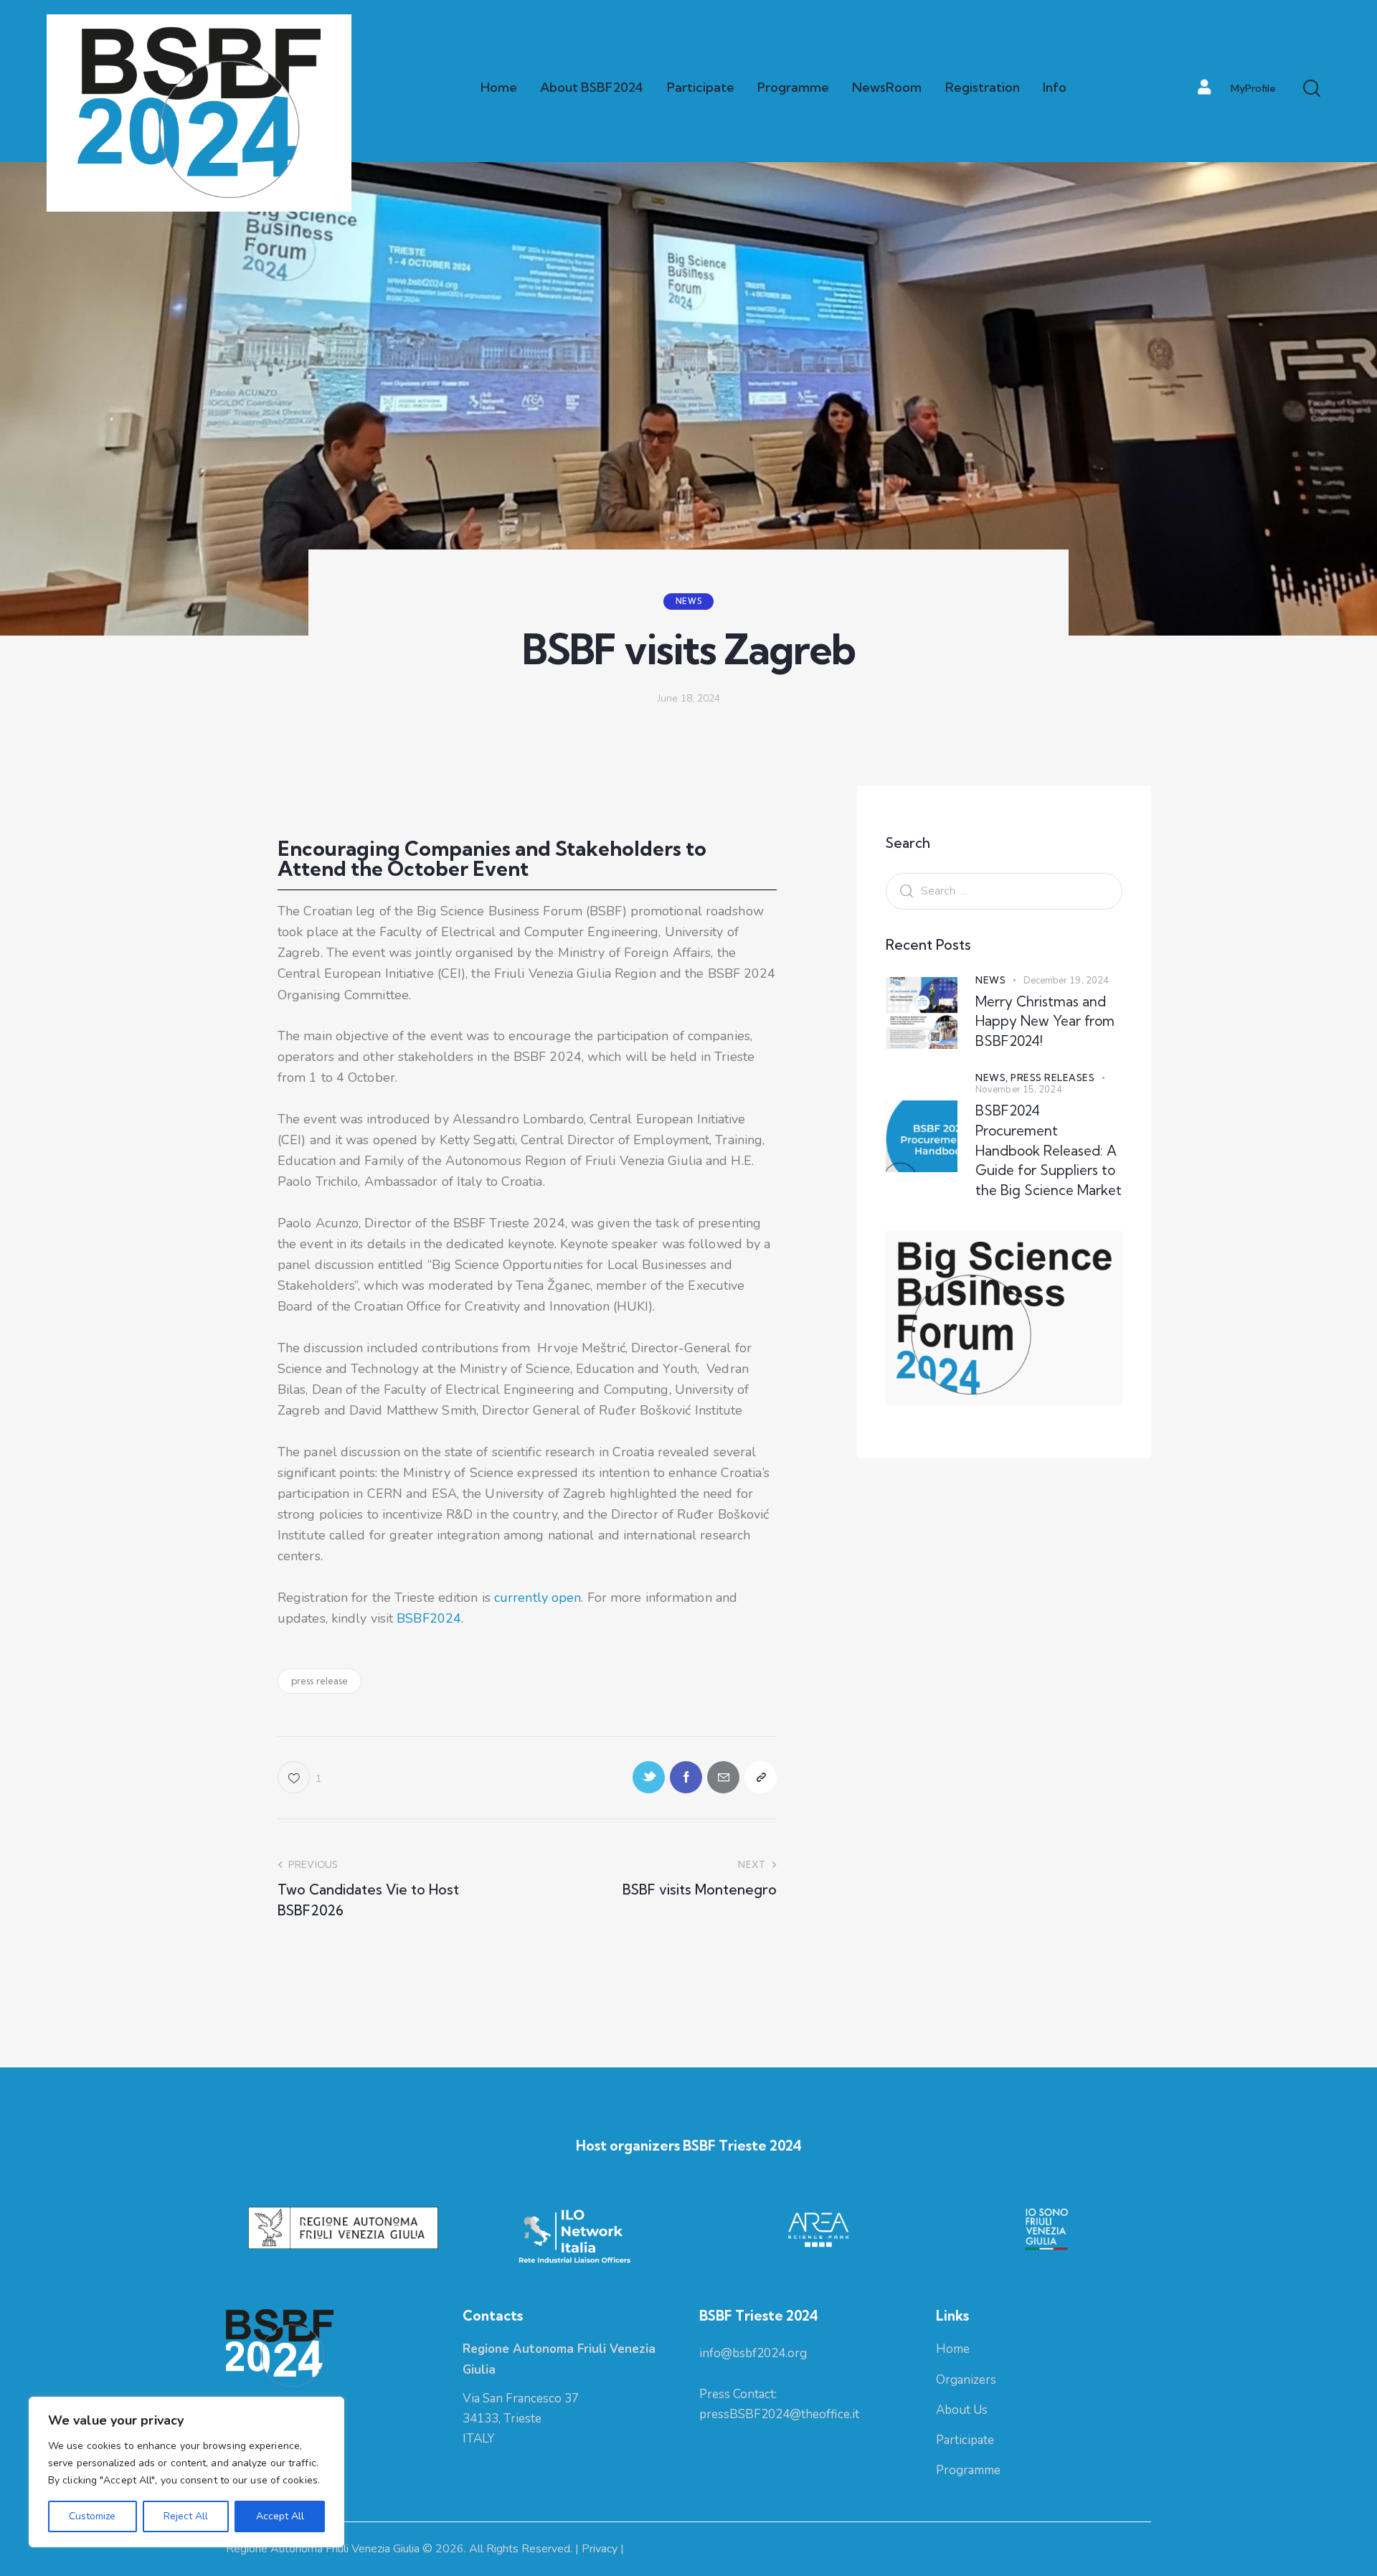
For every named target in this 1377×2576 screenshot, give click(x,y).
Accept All (280, 2516)
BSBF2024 (429, 1618)
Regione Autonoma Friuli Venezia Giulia (323, 2549)
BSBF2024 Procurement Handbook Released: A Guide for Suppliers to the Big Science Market (1049, 1150)
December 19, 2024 (1066, 981)
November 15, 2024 (1019, 1090)
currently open (538, 1598)
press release (320, 1681)
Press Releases (1052, 1077)
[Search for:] (1004, 890)
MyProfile (1253, 88)
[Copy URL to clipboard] (761, 1777)
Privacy (600, 2549)
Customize (92, 2516)
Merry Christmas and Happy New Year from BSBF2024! (1045, 1021)
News (688, 601)
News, (993, 1077)
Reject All (186, 2516)
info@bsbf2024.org (753, 2353)
